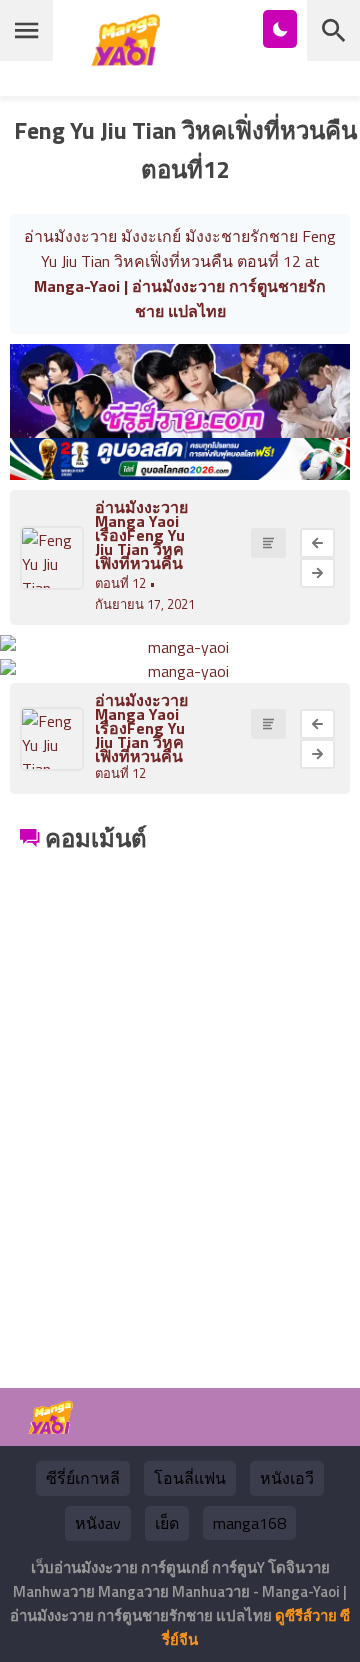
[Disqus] (180, 1108)
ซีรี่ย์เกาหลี (83, 1478)
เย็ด (167, 1523)
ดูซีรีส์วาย (306, 1615)
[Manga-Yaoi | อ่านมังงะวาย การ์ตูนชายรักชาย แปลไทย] (131, 58)
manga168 (249, 1523)
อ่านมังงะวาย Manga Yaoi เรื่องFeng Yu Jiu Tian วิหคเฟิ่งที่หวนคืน (141, 535)
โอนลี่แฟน (190, 1478)
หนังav (98, 1523)
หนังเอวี (287, 1478)
